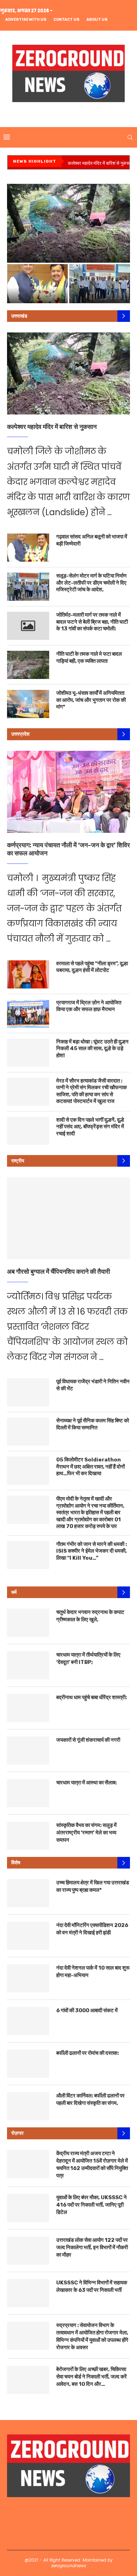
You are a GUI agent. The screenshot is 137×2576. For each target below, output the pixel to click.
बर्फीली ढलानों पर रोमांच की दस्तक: (87, 2053)
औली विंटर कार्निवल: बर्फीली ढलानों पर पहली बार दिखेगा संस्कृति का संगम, (90, 2099)
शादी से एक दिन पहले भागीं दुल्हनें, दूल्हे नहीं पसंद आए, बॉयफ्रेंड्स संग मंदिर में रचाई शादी (90, 1127)
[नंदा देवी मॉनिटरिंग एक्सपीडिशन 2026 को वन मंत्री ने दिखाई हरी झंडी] (28, 1936)
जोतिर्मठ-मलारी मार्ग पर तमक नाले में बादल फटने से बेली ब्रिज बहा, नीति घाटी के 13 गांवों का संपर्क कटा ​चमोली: (92, 622)
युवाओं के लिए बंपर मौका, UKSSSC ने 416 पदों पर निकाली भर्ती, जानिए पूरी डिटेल (92, 2205)
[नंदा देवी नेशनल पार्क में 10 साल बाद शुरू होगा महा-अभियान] (28, 1978)
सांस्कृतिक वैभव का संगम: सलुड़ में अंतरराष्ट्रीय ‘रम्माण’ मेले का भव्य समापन (86, 1833)
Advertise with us (26, 20)
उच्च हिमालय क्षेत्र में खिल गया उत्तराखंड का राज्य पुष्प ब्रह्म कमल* (93, 1886)
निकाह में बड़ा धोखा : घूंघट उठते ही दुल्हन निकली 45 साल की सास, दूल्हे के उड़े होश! (92, 1049)
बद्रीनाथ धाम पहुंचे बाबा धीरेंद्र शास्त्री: (92, 1697)
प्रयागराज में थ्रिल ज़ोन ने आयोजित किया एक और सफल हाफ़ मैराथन (89, 1006)
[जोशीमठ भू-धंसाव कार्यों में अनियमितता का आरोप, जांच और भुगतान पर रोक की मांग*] (28, 704)
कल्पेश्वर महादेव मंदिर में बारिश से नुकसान (100, 163)
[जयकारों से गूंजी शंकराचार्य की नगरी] (28, 1751)
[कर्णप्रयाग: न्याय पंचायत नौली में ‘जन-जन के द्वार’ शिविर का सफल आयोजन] (68, 792)
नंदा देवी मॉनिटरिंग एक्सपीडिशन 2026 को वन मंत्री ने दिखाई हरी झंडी (92, 1929)
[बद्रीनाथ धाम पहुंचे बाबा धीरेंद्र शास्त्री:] (28, 1708)
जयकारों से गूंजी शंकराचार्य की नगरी (88, 1740)
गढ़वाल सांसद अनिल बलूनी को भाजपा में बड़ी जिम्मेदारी (92, 540)
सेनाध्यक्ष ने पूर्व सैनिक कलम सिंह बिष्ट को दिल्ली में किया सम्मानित (93, 1424)
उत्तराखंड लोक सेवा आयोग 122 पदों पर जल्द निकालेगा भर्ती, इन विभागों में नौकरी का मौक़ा (92, 2247)
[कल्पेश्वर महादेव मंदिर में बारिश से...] (68, 223)
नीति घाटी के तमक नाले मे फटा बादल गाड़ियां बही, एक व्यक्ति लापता (89, 657)
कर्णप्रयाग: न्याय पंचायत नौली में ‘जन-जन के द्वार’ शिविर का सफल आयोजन (68, 849)
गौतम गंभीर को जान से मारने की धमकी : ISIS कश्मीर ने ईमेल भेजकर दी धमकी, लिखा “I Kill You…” (92, 1551)
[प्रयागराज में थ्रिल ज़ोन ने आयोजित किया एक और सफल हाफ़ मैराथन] (28, 1013)
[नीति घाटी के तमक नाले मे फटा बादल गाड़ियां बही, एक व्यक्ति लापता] (28, 665)
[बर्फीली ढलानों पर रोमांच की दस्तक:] (28, 2064)
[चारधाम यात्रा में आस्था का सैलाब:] (28, 1793)
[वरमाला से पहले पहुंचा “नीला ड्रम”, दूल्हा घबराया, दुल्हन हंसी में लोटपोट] (28, 974)
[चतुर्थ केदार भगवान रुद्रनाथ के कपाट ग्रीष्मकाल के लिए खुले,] (28, 1623)
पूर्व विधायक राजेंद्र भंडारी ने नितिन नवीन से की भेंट (93, 1385)
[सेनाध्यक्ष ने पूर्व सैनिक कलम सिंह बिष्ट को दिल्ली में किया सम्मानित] (28, 1432)
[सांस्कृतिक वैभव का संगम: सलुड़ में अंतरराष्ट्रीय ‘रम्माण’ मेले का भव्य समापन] (28, 1836)
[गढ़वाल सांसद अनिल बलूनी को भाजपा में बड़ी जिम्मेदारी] (28, 548)
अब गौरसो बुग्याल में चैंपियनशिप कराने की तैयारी (58, 1272)
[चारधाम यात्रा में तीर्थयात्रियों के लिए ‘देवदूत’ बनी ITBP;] (28, 1665)
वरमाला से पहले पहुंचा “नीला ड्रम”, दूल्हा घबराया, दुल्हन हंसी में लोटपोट (92, 967)
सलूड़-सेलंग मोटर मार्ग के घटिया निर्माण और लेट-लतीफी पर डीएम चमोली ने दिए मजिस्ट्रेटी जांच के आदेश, (91, 583)
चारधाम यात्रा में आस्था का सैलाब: (86, 1783)
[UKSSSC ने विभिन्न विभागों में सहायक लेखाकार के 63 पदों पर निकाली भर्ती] (28, 2293)
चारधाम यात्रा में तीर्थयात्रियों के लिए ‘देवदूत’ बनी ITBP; (88, 1658)
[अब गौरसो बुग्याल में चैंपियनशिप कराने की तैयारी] (68, 1218)
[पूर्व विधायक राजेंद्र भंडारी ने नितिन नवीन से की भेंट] (28, 1392)
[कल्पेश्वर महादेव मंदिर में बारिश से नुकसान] (68, 373)
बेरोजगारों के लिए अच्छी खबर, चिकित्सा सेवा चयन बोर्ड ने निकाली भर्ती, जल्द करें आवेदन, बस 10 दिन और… (92, 2377)
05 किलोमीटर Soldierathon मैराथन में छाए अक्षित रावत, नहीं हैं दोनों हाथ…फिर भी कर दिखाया (90, 1467)
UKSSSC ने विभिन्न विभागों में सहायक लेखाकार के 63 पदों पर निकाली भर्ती (92, 2286)
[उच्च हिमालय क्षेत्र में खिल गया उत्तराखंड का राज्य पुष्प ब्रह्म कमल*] (28, 1893)
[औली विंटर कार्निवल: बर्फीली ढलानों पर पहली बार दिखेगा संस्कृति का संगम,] (28, 2106)
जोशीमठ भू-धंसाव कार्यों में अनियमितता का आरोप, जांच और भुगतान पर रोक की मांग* (91, 700)
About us (97, 20)
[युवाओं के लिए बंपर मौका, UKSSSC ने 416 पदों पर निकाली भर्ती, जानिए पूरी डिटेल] (28, 2208)
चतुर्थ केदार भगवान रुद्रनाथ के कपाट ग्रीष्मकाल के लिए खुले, (90, 1616)
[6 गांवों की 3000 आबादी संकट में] (28, 2021)
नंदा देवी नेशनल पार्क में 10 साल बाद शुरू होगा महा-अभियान (93, 1972)
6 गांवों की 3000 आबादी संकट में (87, 2010)
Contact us (66, 20)
